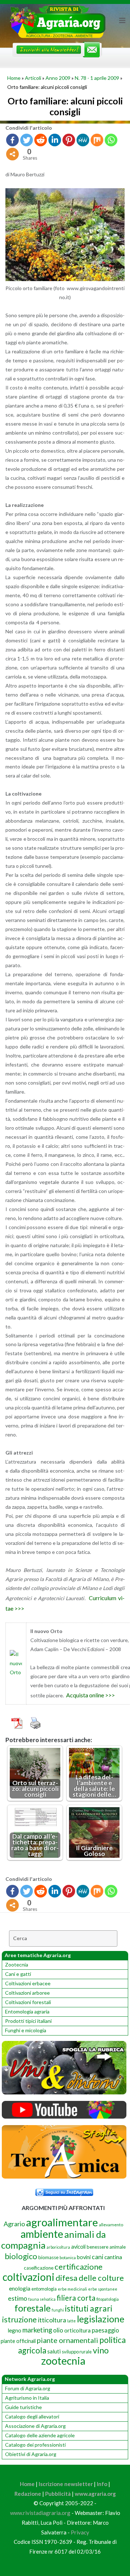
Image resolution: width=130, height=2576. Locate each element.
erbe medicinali (72, 2289)
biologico (21, 2256)
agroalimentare (62, 2222)
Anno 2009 (58, 78)
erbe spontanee (103, 2289)
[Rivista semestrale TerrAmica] (64, 2177)
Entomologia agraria (27, 2011)
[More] (12, 154)
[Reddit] (41, 140)
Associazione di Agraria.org (35, 2426)
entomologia (44, 2289)
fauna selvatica (42, 2299)
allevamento (111, 2225)
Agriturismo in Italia (27, 2398)
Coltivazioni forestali (28, 2002)
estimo (18, 2298)
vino (101, 2350)
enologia (20, 2288)
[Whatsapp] (111, 140)
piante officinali (18, 2341)
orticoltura (77, 2330)
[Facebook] (12, 140)
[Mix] (97, 140)
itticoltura (52, 2320)
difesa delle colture (90, 2278)
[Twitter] (27, 140)
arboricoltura (58, 2247)
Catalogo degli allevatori (32, 2416)
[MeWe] (83, 140)
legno (14, 2330)
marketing (37, 2330)
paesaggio (105, 2330)
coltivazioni (29, 2277)
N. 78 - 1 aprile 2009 (97, 78)
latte (71, 2321)
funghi (58, 2310)
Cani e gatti (18, 1974)
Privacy (80, 2532)
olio (58, 2330)
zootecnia (63, 2361)
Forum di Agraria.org (28, 2388)
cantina (113, 2257)
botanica (68, 2258)
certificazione (79, 2267)
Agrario (14, 2224)
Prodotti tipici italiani (28, 2021)
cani (97, 2257)
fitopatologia (108, 2299)
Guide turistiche (23, 2407)
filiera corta (76, 2298)
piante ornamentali (68, 2340)
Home (14, 78)
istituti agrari (89, 2308)
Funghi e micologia (26, 2030)
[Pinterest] (69, 140)
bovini (84, 2257)
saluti (54, 2351)
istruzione (19, 2319)
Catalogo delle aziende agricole (40, 2435)
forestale (32, 2308)
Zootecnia (17, 1965)
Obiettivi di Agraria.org (31, 2454)
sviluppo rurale (77, 2352)
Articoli (33, 78)
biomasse (48, 2257)
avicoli (78, 2247)
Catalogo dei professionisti (35, 2445)
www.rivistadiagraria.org (40, 2513)
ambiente (42, 2234)
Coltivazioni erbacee (28, 1983)
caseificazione (39, 2268)
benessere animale (106, 2247)
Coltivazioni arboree (27, 1993)
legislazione (101, 2319)
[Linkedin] (55, 140)
